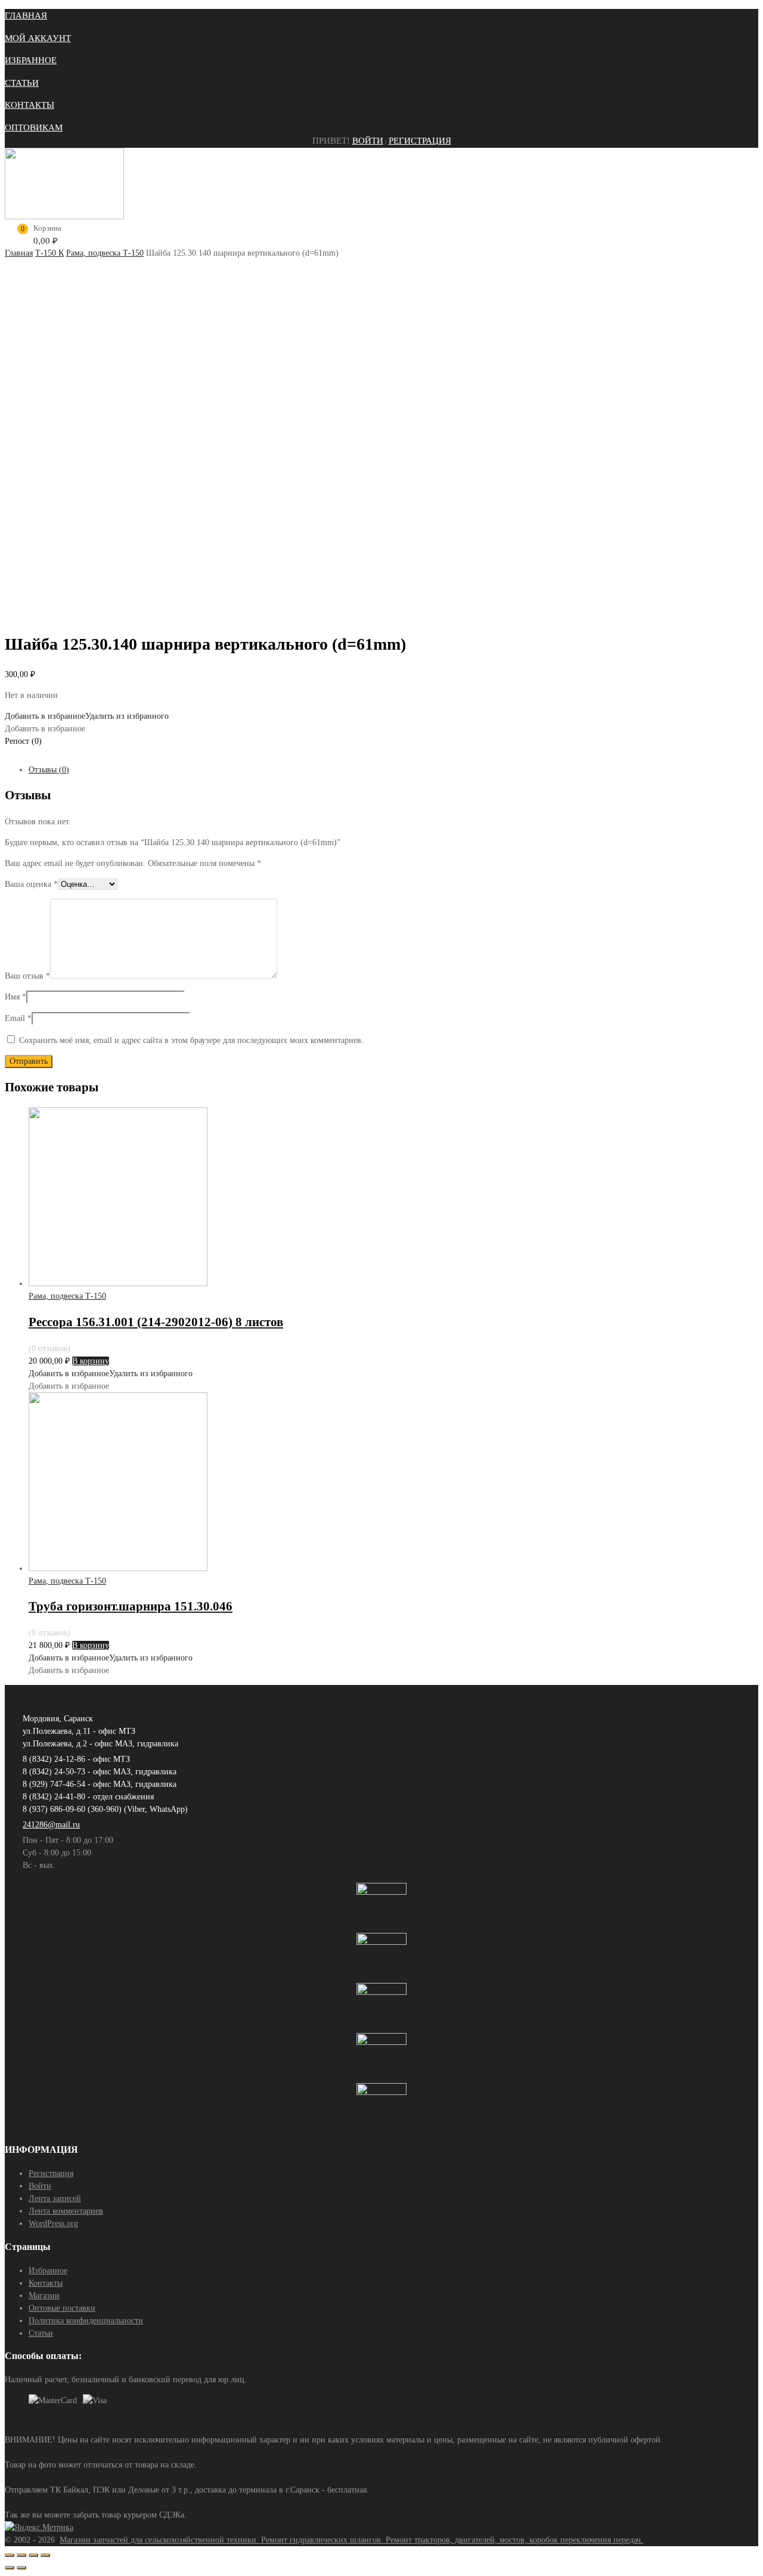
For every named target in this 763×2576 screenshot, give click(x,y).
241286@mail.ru (51, 1825)
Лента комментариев (66, 2211)
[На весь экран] (33, 2555)
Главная (19, 253)
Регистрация (420, 141)
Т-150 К (49, 253)
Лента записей (55, 2198)
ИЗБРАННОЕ (31, 60)
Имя (15, 997)
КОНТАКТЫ (30, 105)
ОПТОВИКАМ (34, 128)
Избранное (48, 2271)
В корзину (91, 1361)
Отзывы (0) (49, 770)
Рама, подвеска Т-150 (105, 253)
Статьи (41, 2333)
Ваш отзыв (27, 976)
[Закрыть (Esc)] (10, 2555)
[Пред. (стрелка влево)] (10, 2568)
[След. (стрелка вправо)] (21, 2568)
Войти (368, 141)
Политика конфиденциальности (86, 2321)
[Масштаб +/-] (45, 2555)
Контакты (46, 2283)
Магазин (44, 2296)
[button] (87, 716)
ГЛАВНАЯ (26, 15)
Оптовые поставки (62, 2308)
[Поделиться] (21, 2555)
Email (18, 1018)
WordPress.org (53, 2223)
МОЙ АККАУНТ (38, 38)
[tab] (393, 770)
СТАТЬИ (22, 83)
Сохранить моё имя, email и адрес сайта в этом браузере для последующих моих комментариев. (191, 1040)
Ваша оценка (31, 884)
